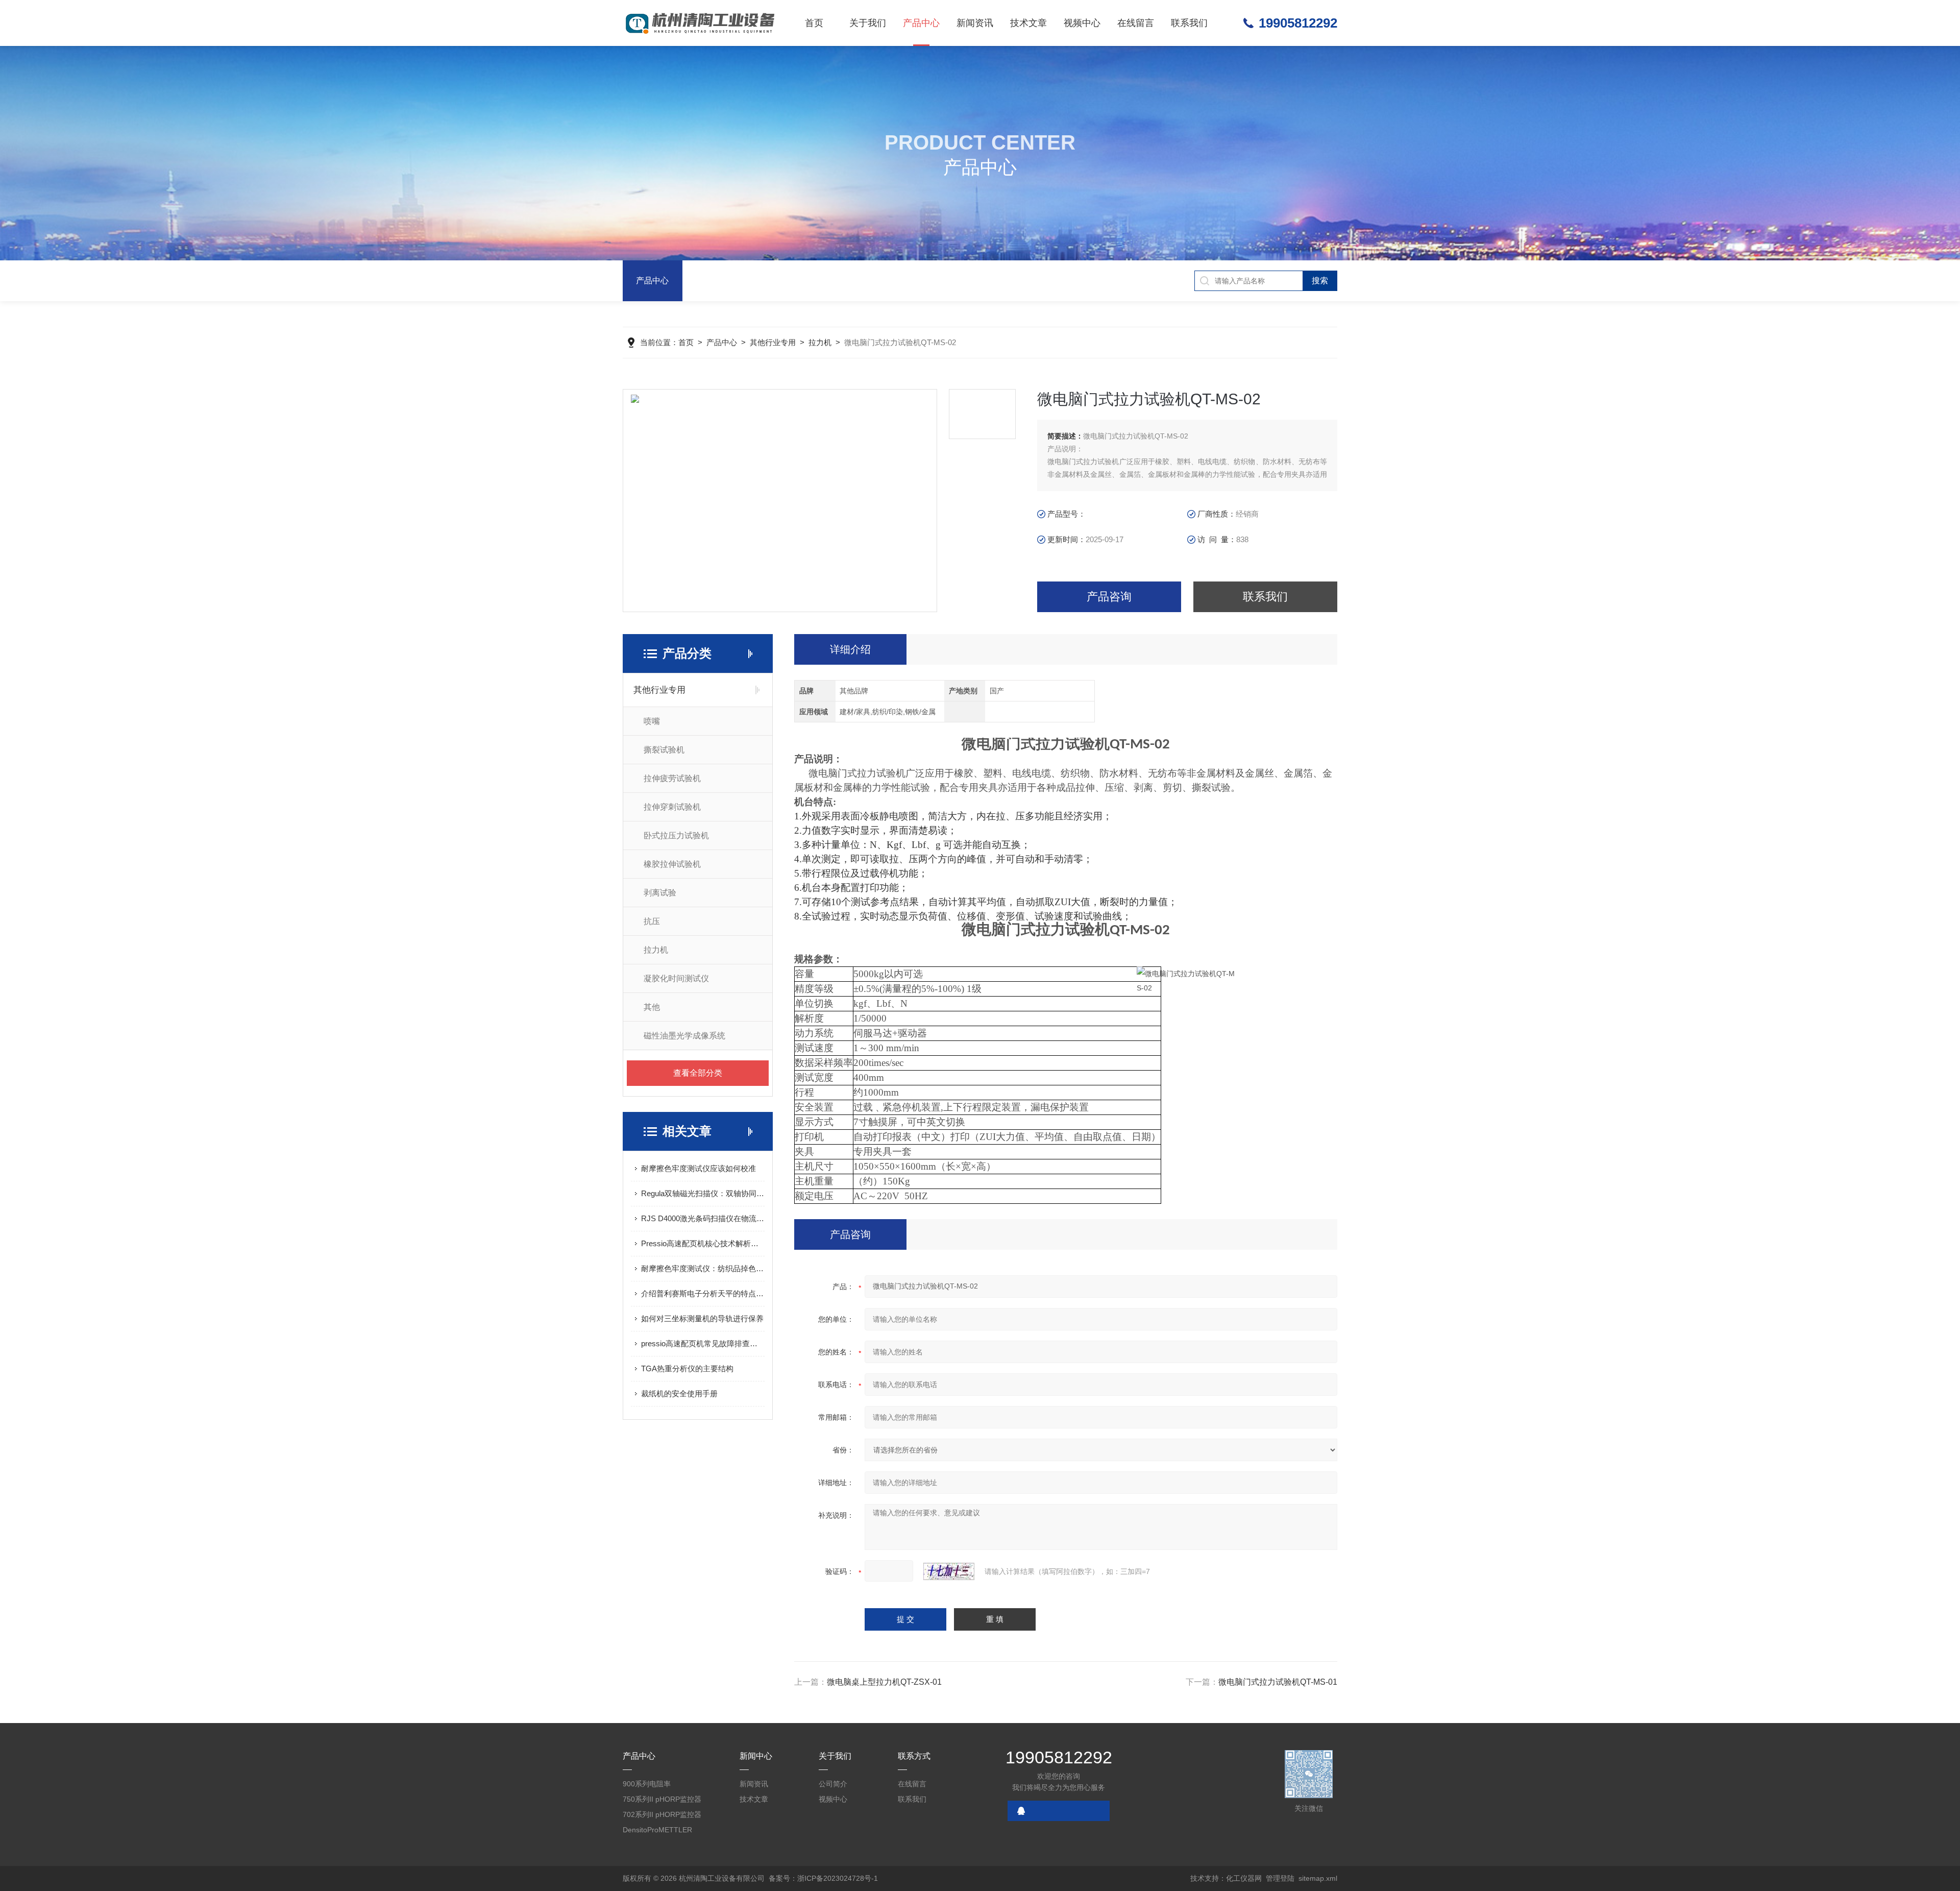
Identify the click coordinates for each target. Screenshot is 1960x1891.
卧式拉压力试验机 (676, 835)
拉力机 (820, 342)
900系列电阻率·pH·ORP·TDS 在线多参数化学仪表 (661, 1786)
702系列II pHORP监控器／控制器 (662, 1816)
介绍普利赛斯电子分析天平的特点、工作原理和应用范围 (703, 1293)
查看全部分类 (698, 1073)
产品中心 (921, 23)
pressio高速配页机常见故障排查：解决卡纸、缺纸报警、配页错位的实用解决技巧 (703, 1343)
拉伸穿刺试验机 (672, 807)
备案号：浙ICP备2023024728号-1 (823, 1878)
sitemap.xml (1318, 1878)
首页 (814, 23)
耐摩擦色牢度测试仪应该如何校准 (699, 1168)
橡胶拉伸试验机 (672, 864)
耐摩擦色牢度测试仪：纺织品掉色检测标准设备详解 (703, 1268)
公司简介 (833, 1784)
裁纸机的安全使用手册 (679, 1393)
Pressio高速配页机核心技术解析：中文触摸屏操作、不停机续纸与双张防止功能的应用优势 (703, 1243)
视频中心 (1082, 23)
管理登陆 (1280, 1878)
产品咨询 (1109, 597)
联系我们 (1189, 23)
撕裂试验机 (664, 750)
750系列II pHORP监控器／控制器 (662, 1801)
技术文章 (1028, 23)
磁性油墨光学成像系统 (684, 1036)
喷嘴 (652, 721)
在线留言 (1136, 23)
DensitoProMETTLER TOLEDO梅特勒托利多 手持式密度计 (664, 1832)
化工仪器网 (1244, 1878)
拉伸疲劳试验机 (672, 778)
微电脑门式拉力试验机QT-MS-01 (1278, 1682)
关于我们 (868, 23)
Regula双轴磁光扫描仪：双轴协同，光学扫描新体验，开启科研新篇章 (703, 1193)
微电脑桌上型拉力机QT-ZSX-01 (884, 1682)
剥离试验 (660, 893)
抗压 (652, 921)
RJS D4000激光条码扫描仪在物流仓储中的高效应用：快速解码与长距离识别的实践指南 (703, 1218)
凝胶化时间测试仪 (676, 978)
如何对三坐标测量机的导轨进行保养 (702, 1318)
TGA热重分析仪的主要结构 (687, 1368)
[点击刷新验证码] (949, 1571)
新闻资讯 (975, 23)
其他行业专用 (773, 342)
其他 (652, 1007)
